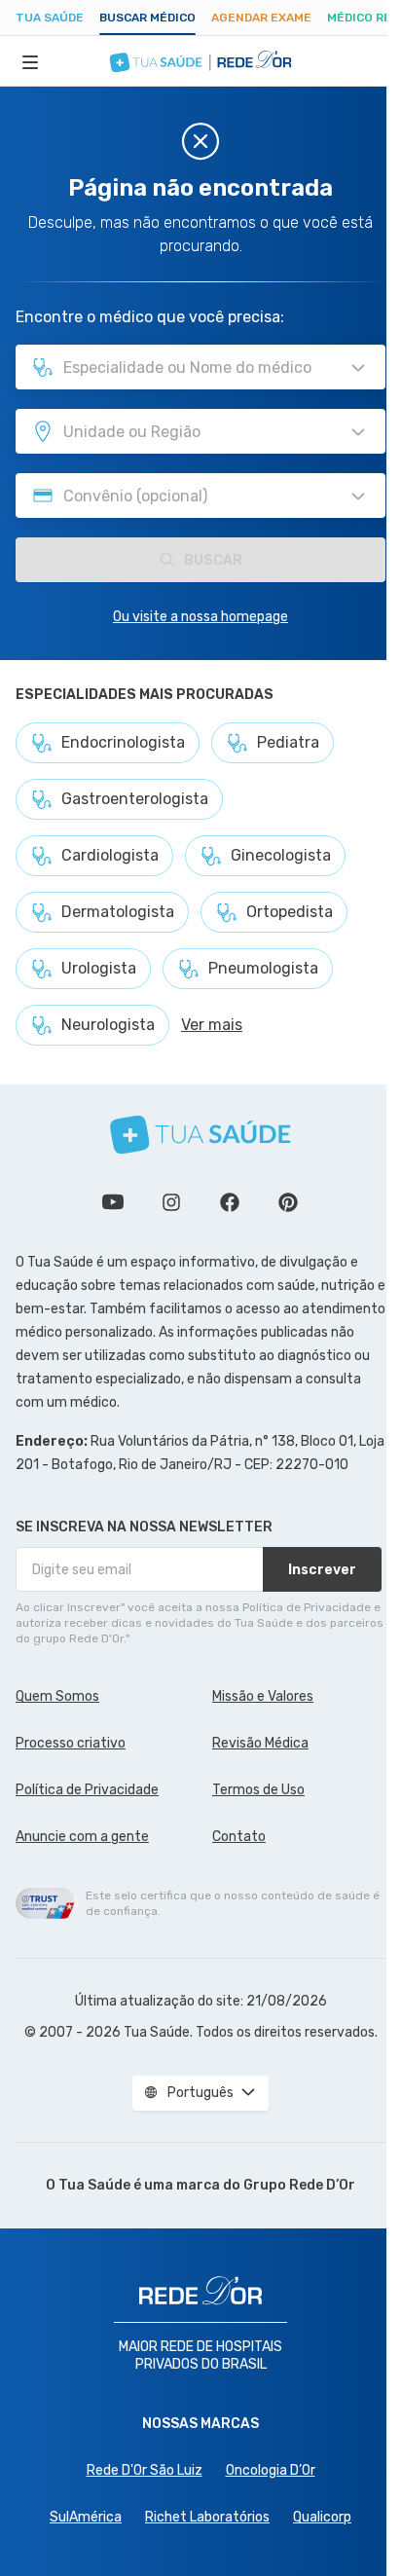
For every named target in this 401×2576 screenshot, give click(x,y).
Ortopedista (290, 912)
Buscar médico (147, 18)
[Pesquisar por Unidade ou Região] (358, 432)
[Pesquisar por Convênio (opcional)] (358, 497)
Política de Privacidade (87, 1790)
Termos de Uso (258, 1790)
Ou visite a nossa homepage (200, 617)
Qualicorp (322, 2517)
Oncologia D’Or (271, 2470)
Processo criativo (71, 1743)
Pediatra (288, 742)
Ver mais (212, 1025)
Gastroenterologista (135, 799)
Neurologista (108, 1025)
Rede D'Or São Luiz (145, 2470)
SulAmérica (86, 2517)
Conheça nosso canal (113, 1202)
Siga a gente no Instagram (171, 1202)
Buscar (213, 560)
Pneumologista (263, 968)
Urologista (99, 968)
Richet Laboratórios (207, 2517)
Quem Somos (57, 1696)
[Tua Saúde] (200, 1135)
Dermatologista (118, 912)
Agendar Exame (261, 18)
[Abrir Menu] (30, 61)
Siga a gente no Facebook (230, 1202)
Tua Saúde (50, 18)
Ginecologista (281, 855)
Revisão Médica (260, 1743)
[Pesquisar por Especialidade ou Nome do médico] (358, 368)
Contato (239, 1837)
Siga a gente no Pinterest (288, 1202)
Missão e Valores (263, 1696)
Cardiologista (110, 855)
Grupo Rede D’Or (299, 2185)
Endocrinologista (123, 742)
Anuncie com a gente (82, 1837)
